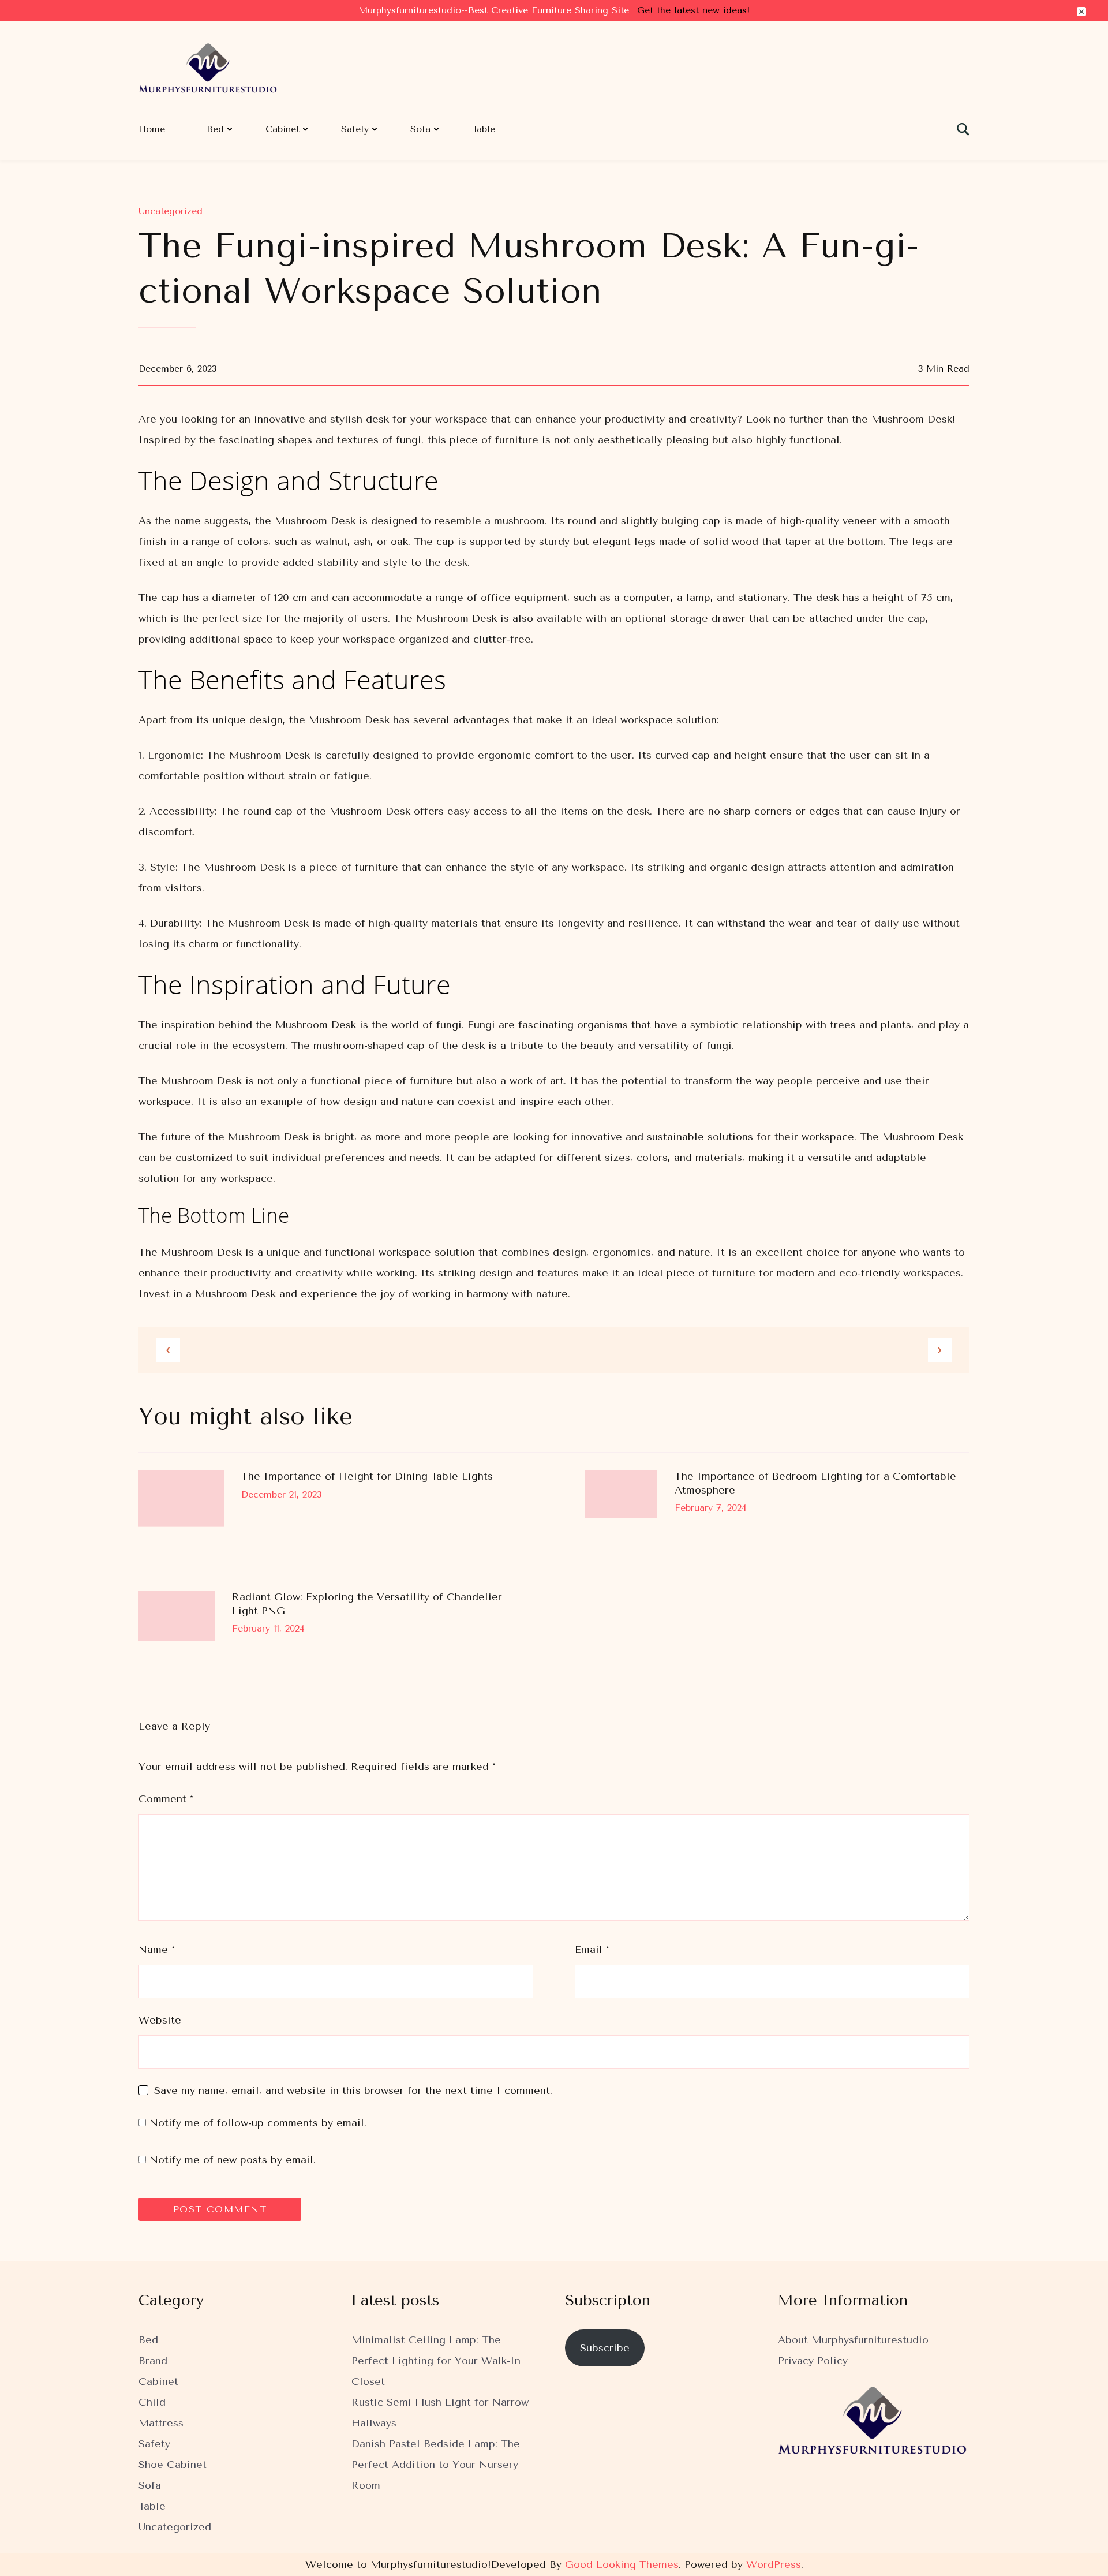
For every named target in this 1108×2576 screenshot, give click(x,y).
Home (152, 129)
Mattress (161, 2423)
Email (592, 1950)
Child (152, 2402)
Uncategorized (171, 211)
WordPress (774, 2564)
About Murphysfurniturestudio (853, 2340)
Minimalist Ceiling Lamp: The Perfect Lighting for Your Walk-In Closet (436, 2361)
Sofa (420, 129)
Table (484, 129)
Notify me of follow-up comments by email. (258, 2123)
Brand (153, 2361)
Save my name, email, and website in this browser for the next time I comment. (353, 2090)
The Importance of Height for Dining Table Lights (367, 1476)
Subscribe (605, 2348)
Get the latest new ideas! (693, 10)
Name (157, 1950)
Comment (166, 1799)
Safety (355, 129)
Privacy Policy (813, 2361)
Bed (215, 129)
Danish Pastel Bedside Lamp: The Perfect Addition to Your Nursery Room (436, 2465)
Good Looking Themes (622, 2564)
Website (160, 2020)
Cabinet (282, 129)
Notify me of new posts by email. (233, 2160)
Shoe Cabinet (173, 2465)
